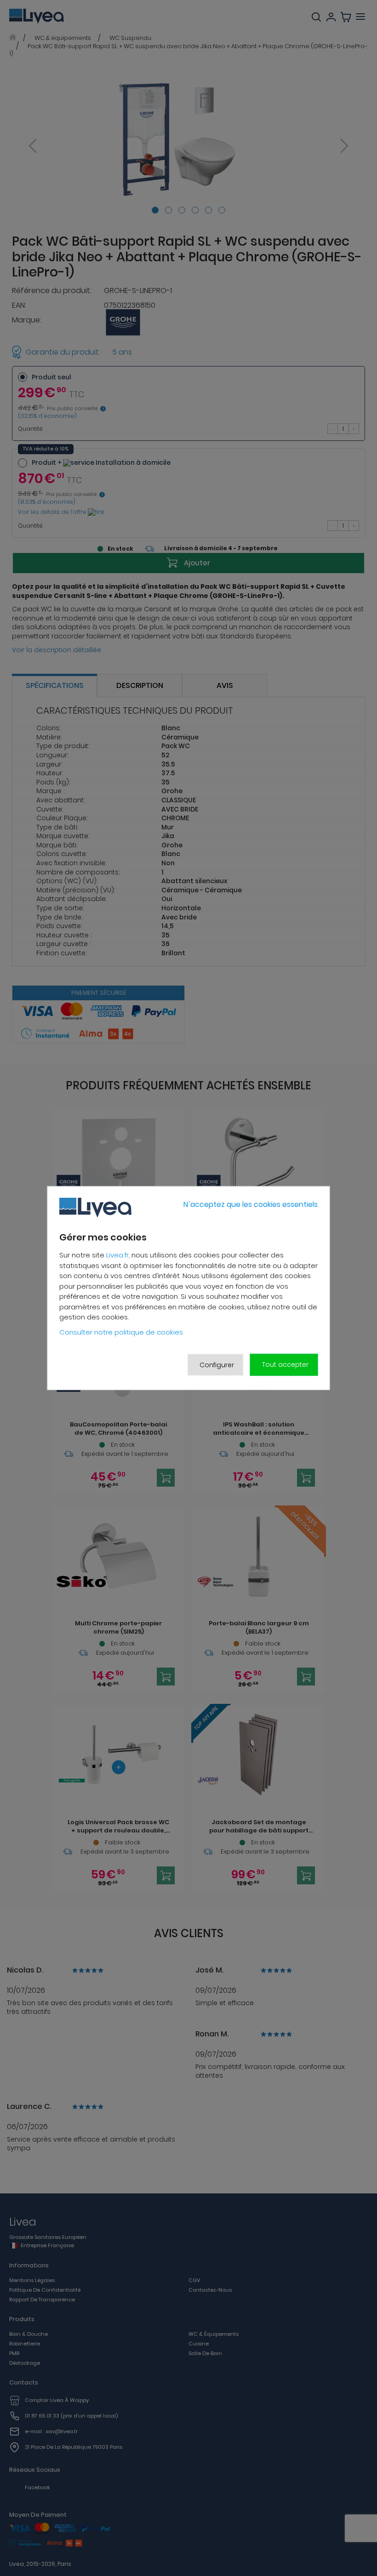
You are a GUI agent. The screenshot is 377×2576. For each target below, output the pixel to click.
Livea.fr (117, 1255)
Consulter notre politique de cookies (121, 1332)
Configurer (217, 1364)
